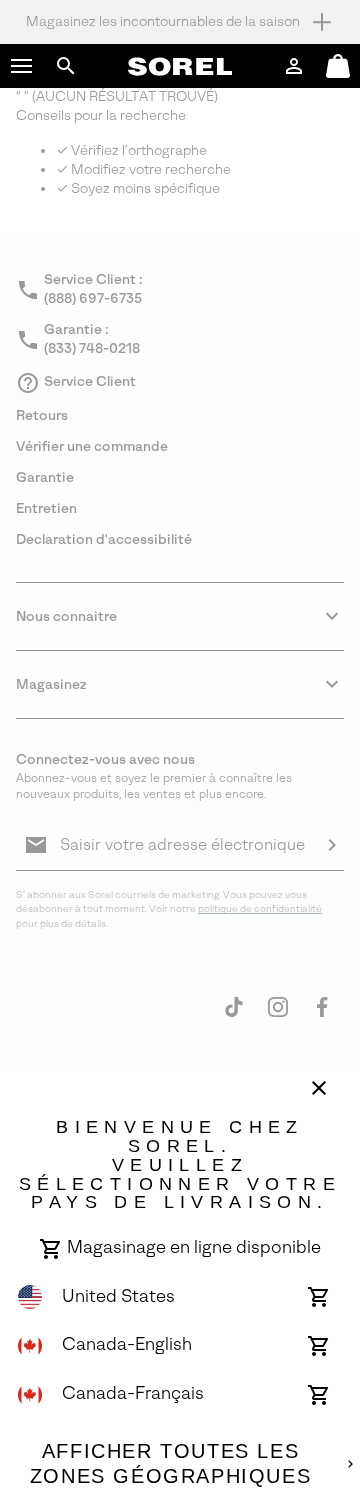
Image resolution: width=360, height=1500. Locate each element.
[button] (22, 66)
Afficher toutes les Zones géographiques (170, 1464)
